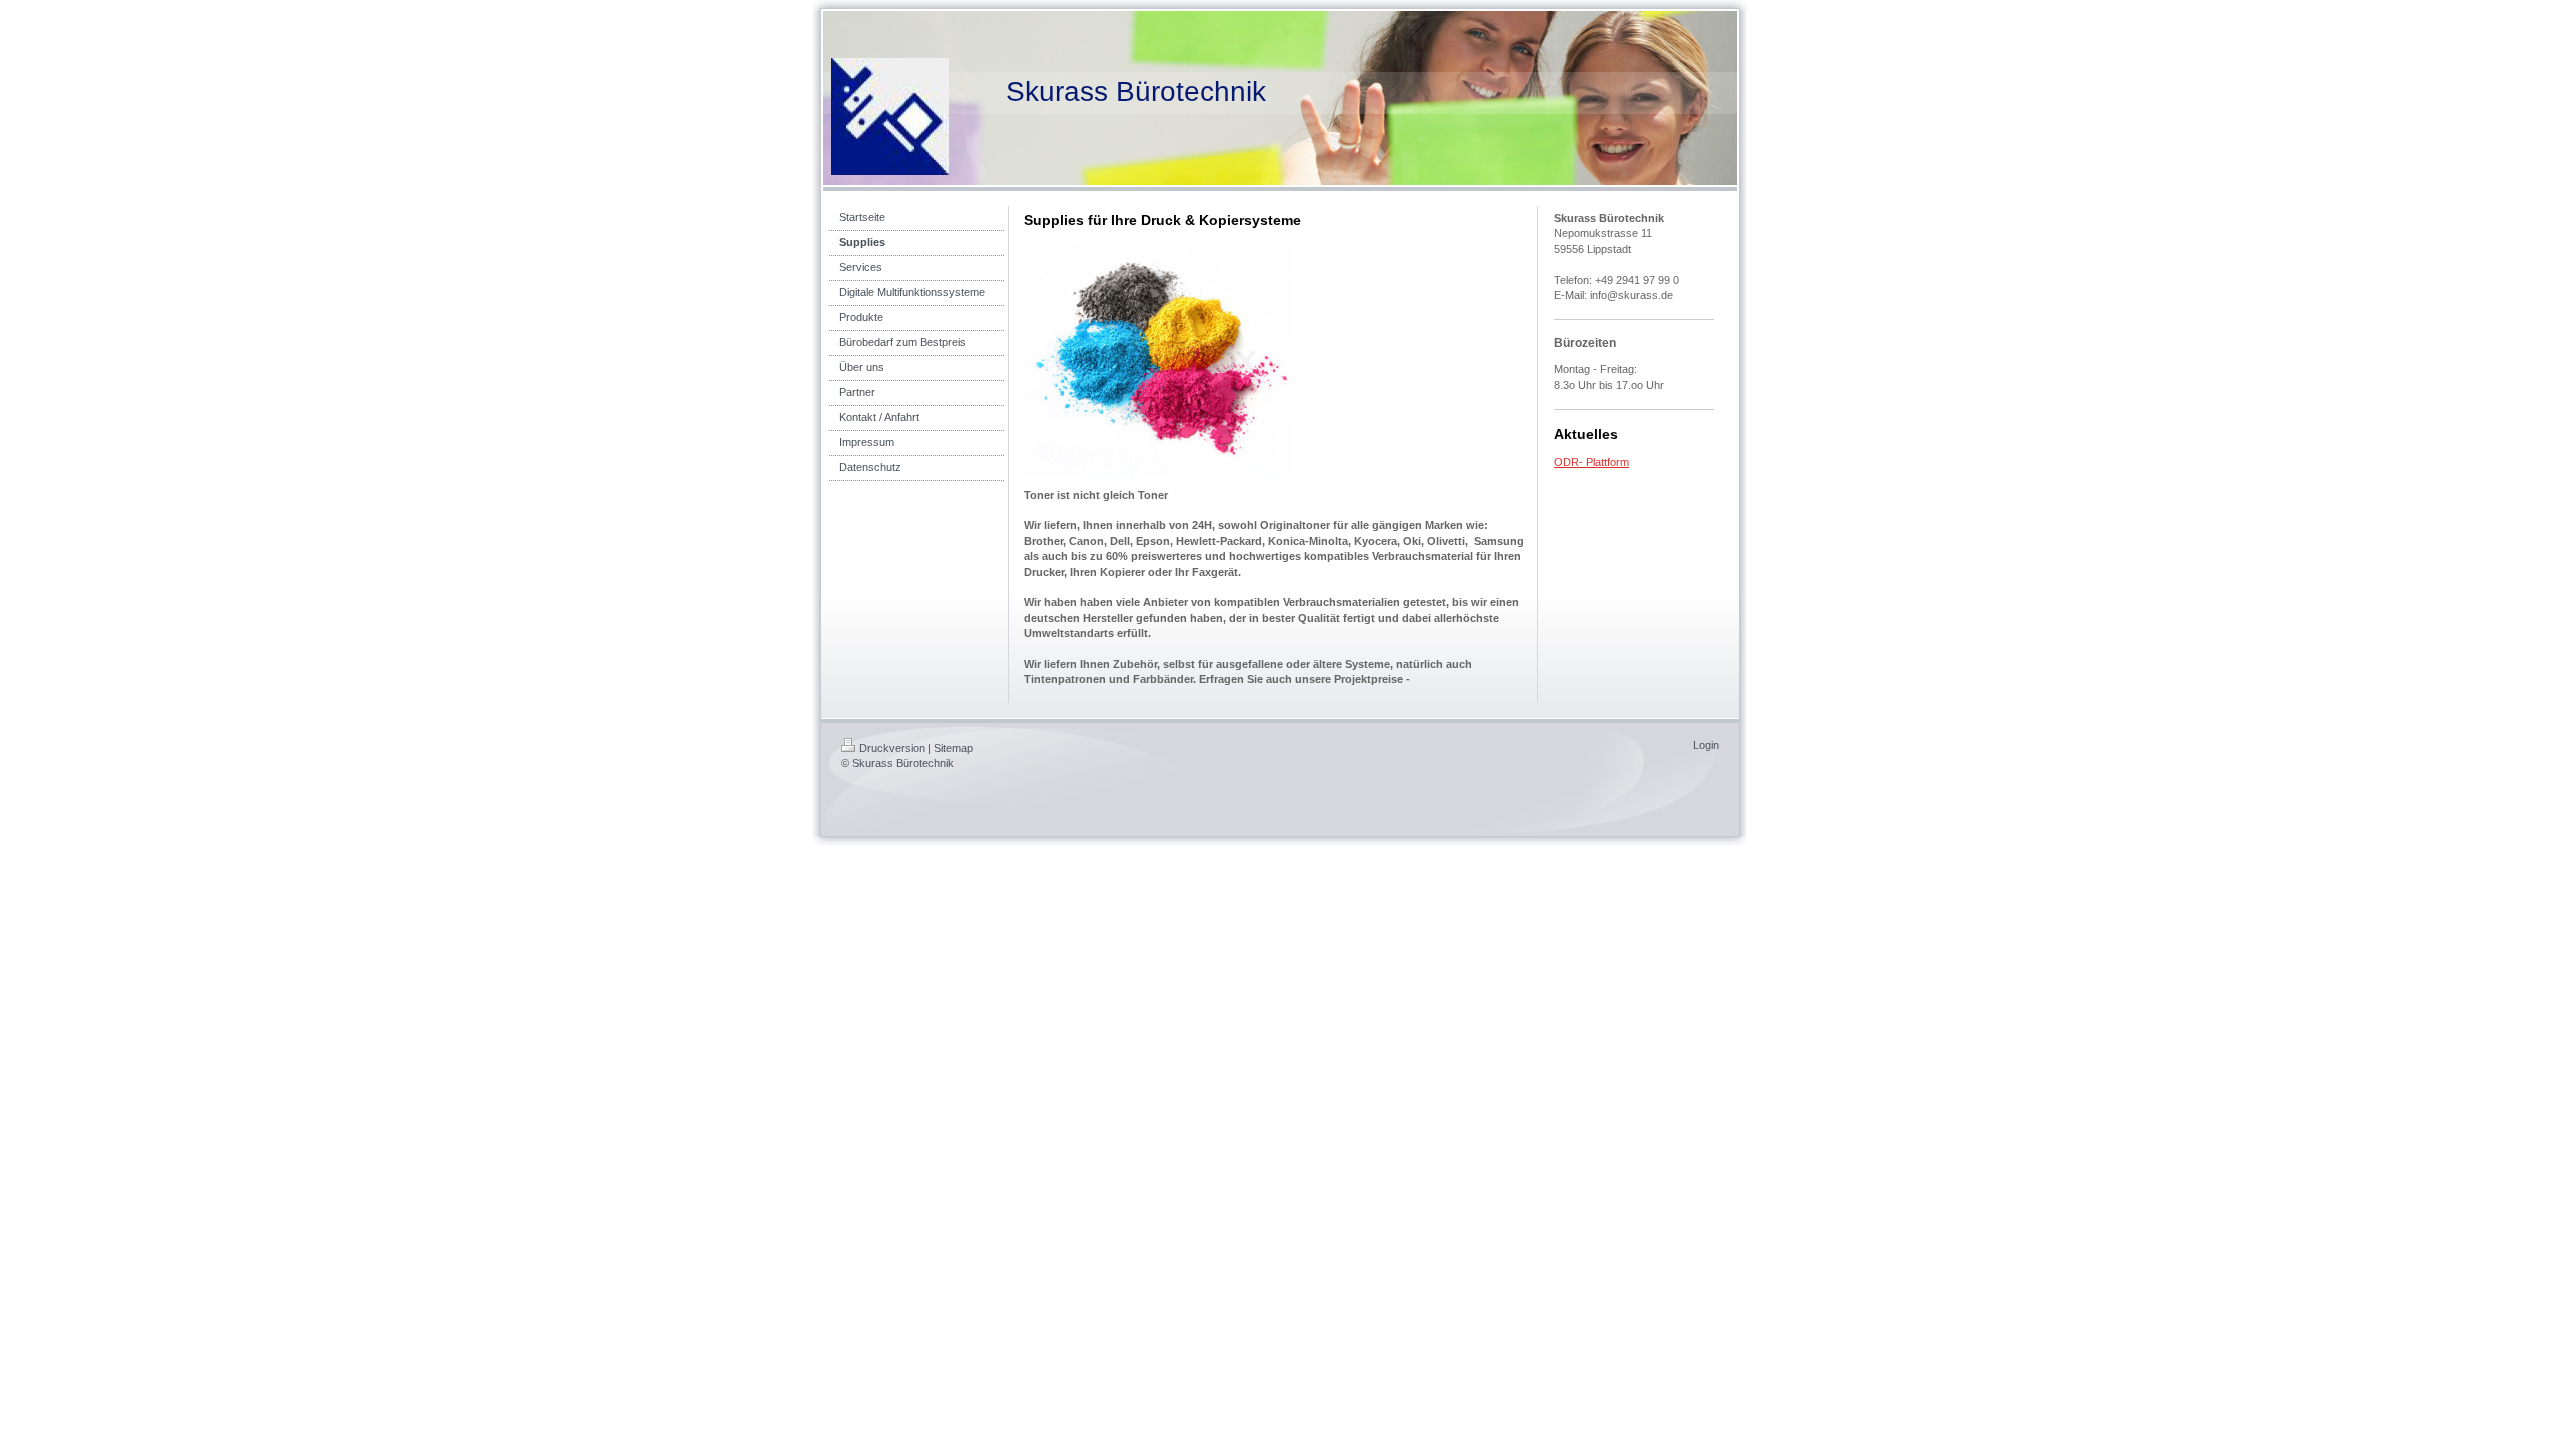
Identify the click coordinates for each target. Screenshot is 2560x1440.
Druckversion (892, 748)
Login (1706, 745)
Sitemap (953, 748)
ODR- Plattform (1591, 462)
